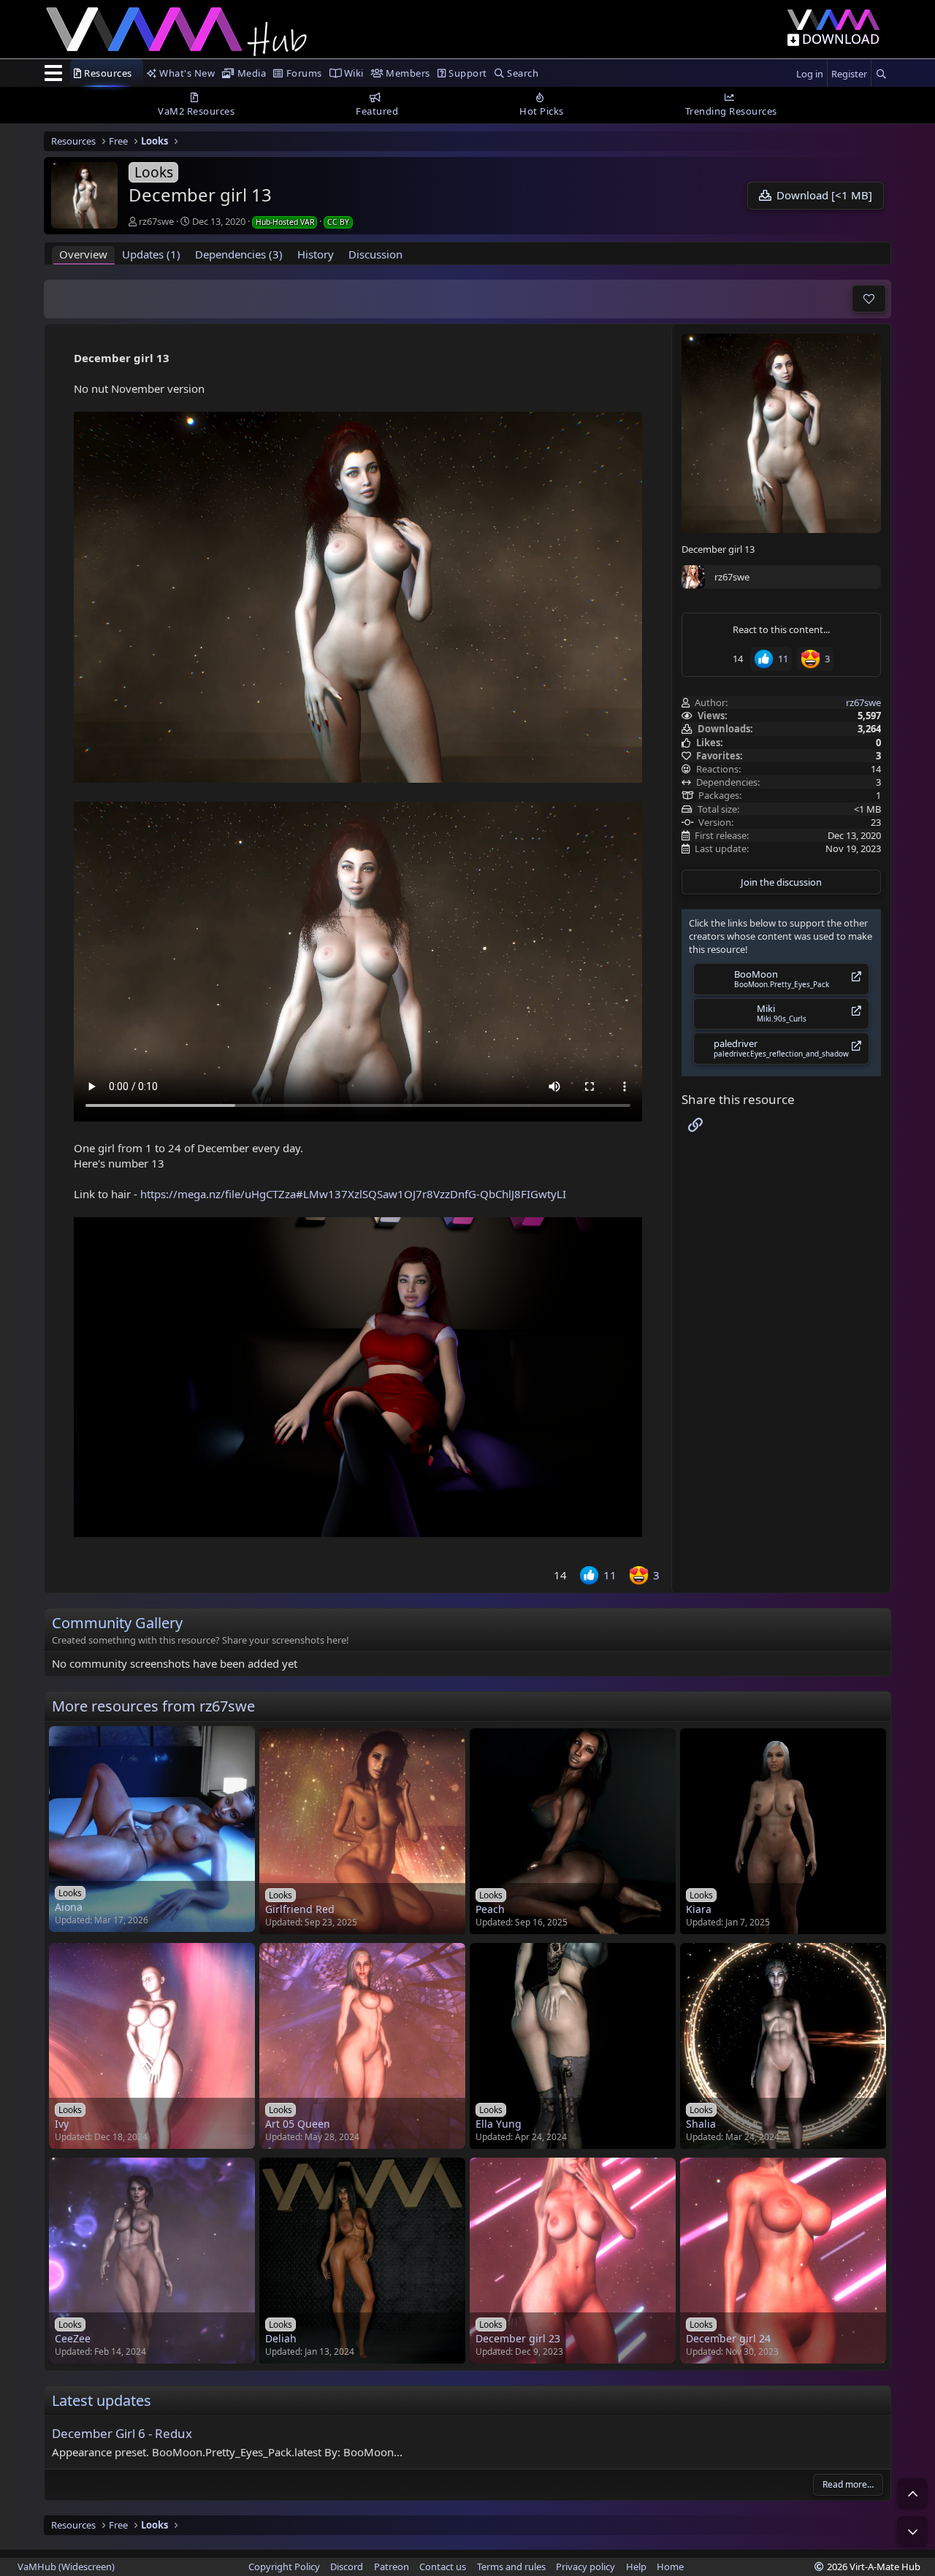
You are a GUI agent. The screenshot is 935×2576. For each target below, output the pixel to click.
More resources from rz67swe (153, 1706)
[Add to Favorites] (869, 299)
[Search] (881, 74)
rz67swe (156, 221)
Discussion (375, 254)
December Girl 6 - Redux (122, 2433)
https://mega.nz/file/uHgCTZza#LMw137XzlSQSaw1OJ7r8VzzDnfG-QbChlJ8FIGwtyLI (353, 1194)
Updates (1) (151, 254)
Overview (83, 254)
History (316, 254)
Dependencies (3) (239, 254)
